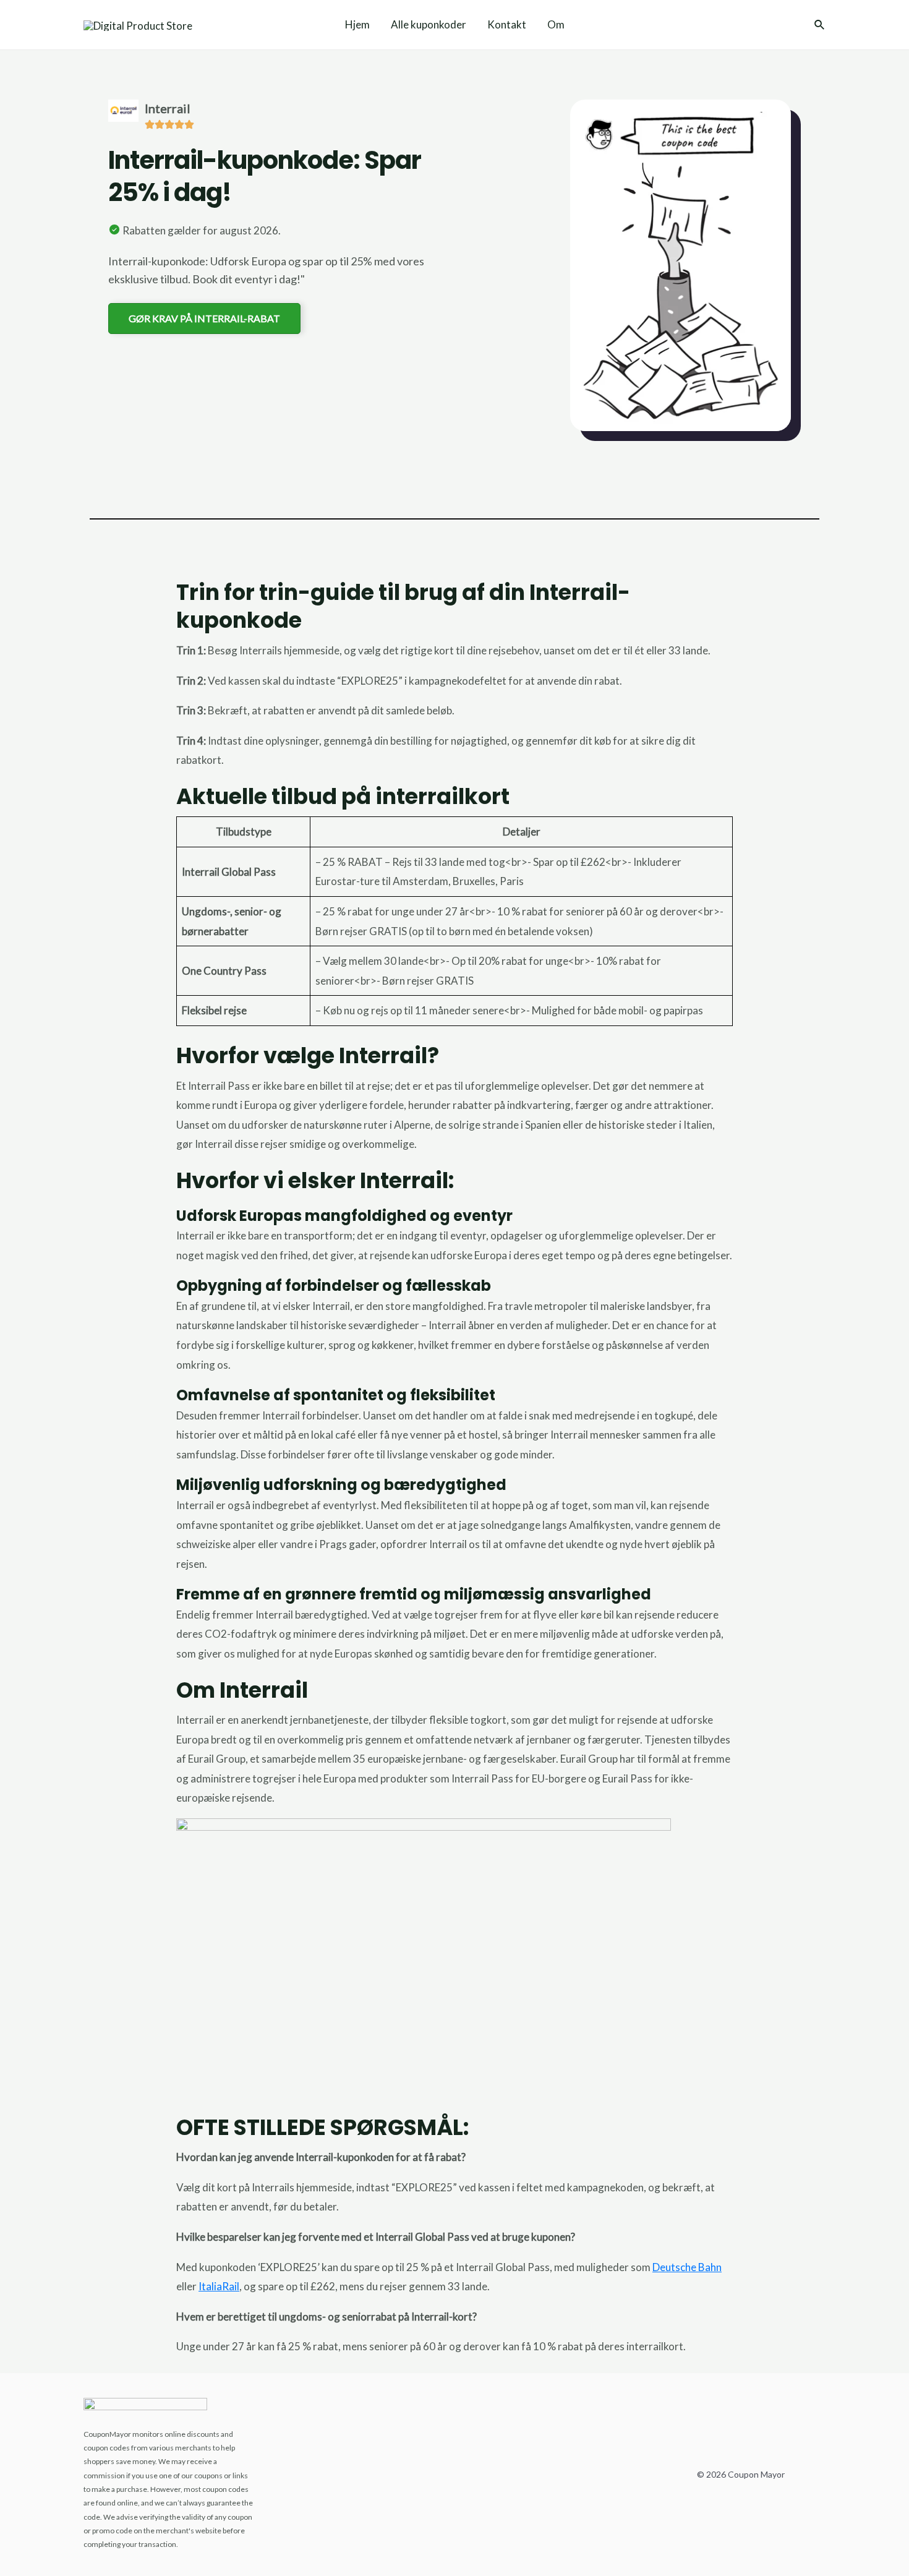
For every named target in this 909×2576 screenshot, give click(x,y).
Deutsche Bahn (687, 2267)
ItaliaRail (219, 2286)
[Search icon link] (820, 26)
